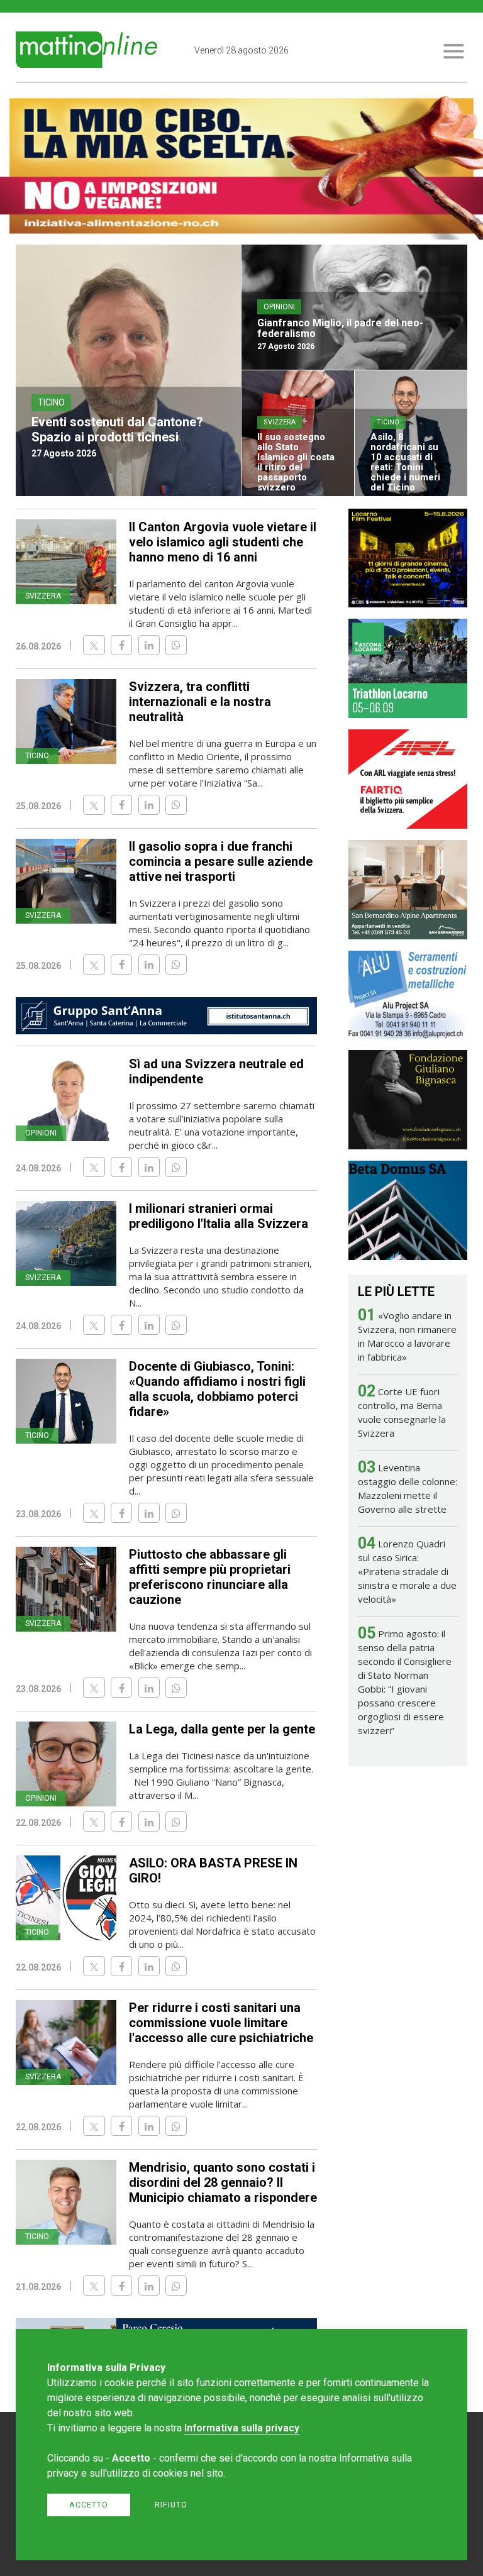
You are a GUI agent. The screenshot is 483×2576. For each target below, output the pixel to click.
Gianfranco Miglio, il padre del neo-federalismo (340, 328)
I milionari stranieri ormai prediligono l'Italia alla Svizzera (219, 1216)
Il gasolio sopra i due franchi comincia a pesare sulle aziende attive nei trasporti (221, 861)
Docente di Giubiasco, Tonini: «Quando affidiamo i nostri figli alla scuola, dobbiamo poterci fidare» (217, 1389)
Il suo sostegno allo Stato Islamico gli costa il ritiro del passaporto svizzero (296, 462)
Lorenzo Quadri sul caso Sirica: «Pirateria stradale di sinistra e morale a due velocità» (407, 1571)
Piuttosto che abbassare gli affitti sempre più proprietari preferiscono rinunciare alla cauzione (210, 1577)
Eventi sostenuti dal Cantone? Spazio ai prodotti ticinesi (117, 429)
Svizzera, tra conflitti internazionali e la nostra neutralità (200, 702)
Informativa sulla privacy (242, 2428)
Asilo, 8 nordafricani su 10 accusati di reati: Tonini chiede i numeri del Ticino (405, 462)
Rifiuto (171, 2505)
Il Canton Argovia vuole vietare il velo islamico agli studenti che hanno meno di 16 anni (223, 542)
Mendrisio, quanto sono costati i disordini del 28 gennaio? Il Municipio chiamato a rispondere (223, 2182)
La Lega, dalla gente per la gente (222, 1729)
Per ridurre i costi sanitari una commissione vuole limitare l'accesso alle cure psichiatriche (221, 2023)
